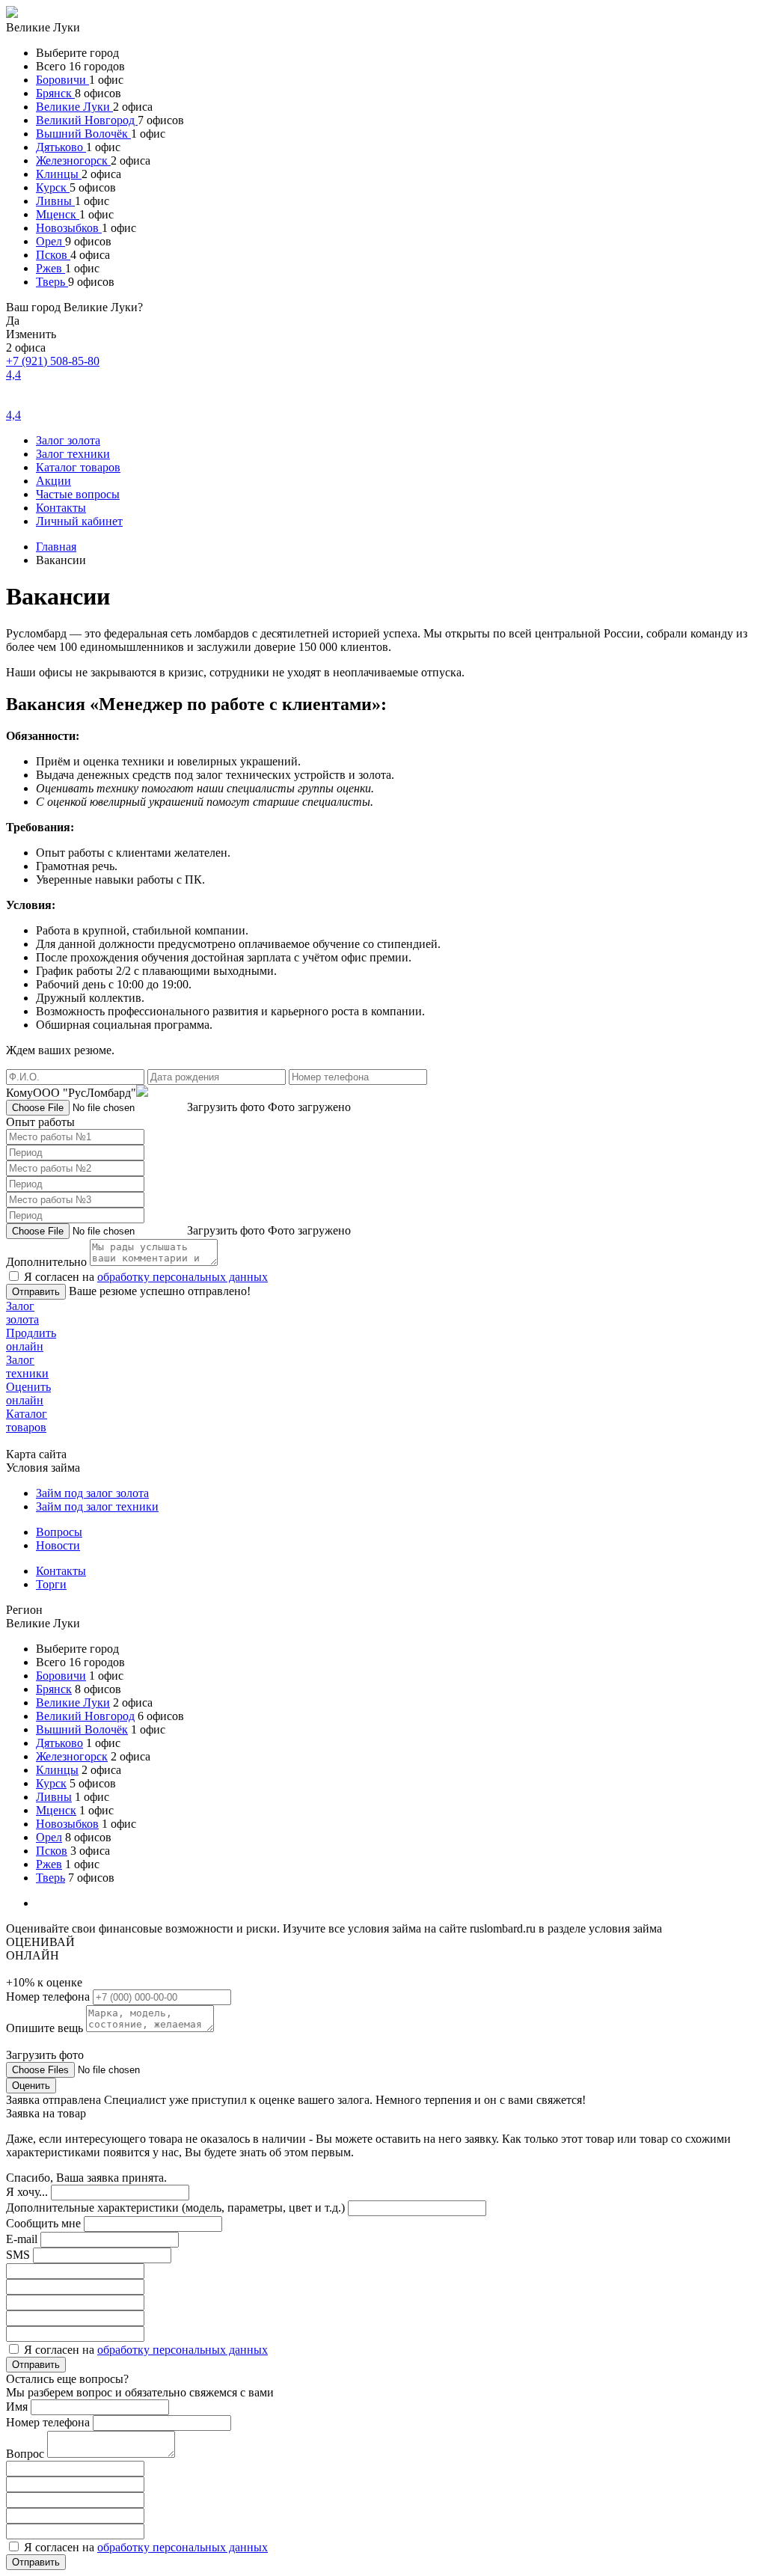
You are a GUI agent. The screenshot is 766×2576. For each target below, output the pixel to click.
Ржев (50, 268)
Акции (53, 481)
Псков (53, 255)
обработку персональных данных (183, 1277)
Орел (50, 241)
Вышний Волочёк (83, 134)
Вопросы (59, 1532)
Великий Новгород (87, 120)
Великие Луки (74, 107)
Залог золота (68, 440)
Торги (51, 1584)
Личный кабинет (79, 521)
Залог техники (73, 454)
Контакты (61, 508)
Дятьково (61, 147)
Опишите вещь (46, 2028)
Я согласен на (146, 1277)
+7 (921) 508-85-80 (53, 361)
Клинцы (59, 174)
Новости (58, 1545)
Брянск (55, 93)
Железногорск (73, 160)
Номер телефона (49, 1997)
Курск (53, 187)
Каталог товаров (78, 467)
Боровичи (62, 80)
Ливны (55, 201)
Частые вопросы (78, 494)
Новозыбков (69, 228)
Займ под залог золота (92, 1493)
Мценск (58, 214)
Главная (56, 547)
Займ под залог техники (97, 1506)
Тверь (52, 282)
